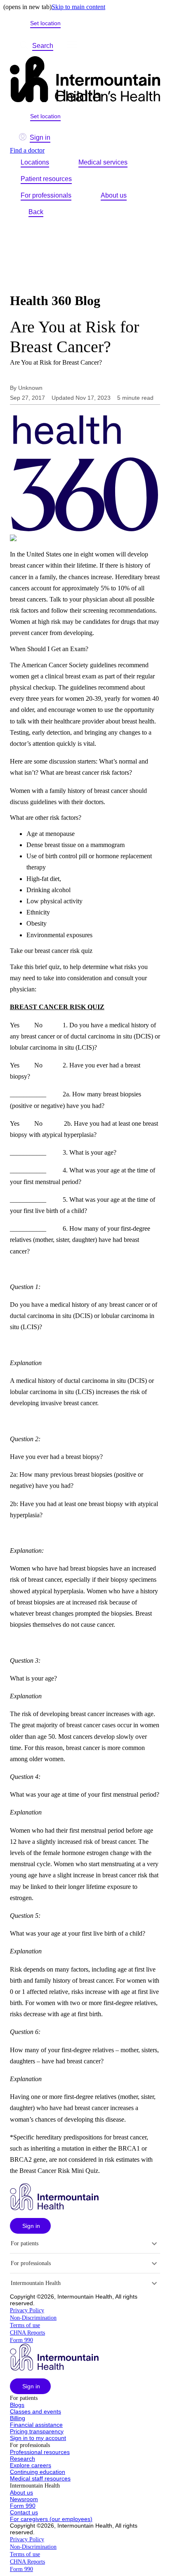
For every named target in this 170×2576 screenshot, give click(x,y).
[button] (30, 2226)
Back (36, 212)
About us (114, 195)
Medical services (103, 162)
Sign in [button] (40, 137)
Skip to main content (78, 7)
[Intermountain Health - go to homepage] (54, 2208)
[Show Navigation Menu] (72, 46)
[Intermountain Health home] (85, 80)
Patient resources (46, 179)
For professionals (46, 195)
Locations (35, 162)
